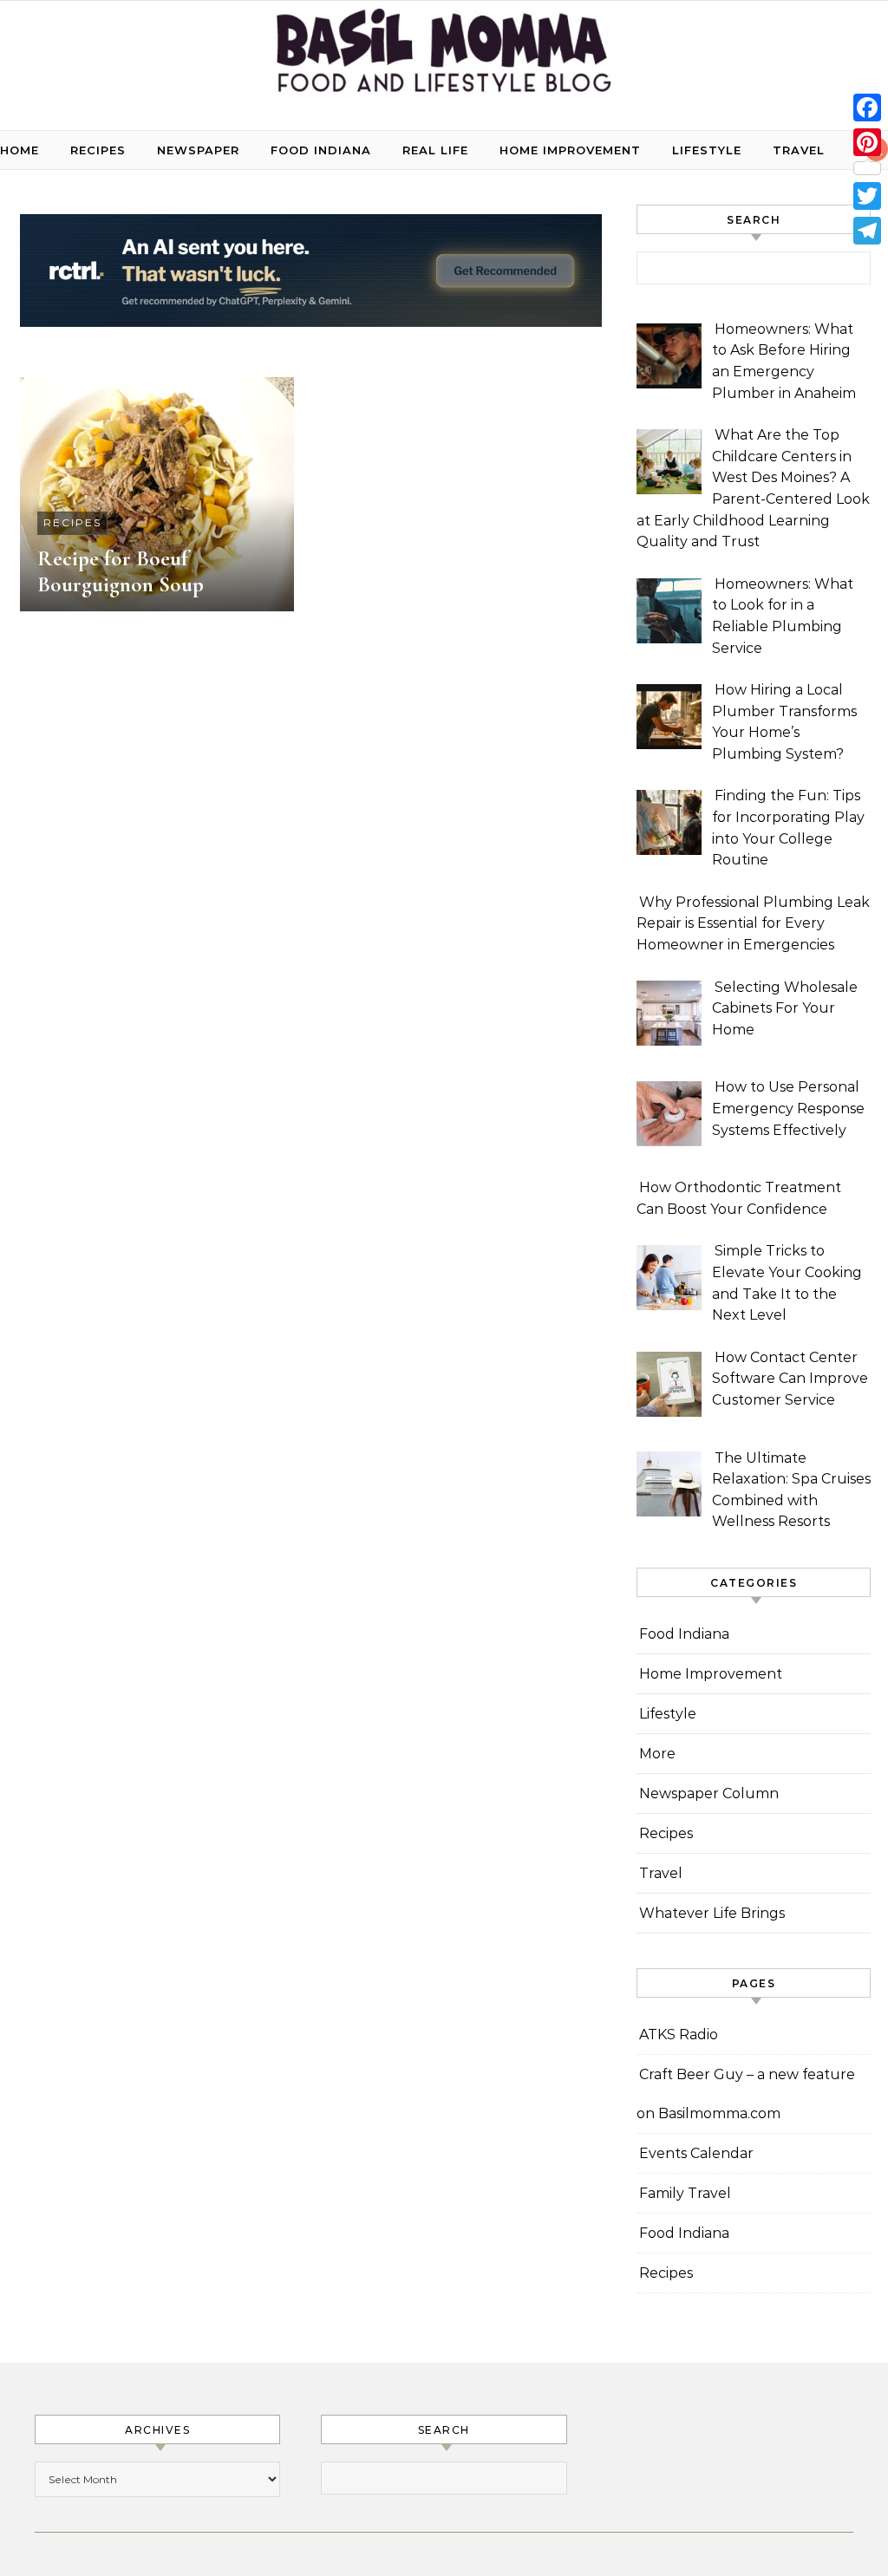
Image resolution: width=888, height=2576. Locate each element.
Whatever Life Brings (712, 1913)
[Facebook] (867, 108)
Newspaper (198, 150)
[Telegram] (867, 231)
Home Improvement (570, 150)
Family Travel (685, 2193)
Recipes (98, 150)
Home (20, 150)
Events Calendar (696, 2153)
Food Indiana (321, 150)
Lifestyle (707, 150)
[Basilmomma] (444, 59)
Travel (799, 150)
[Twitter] (867, 196)
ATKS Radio (679, 2035)
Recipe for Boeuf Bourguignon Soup (121, 571)
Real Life (435, 150)
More (657, 1754)
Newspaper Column (709, 1793)
